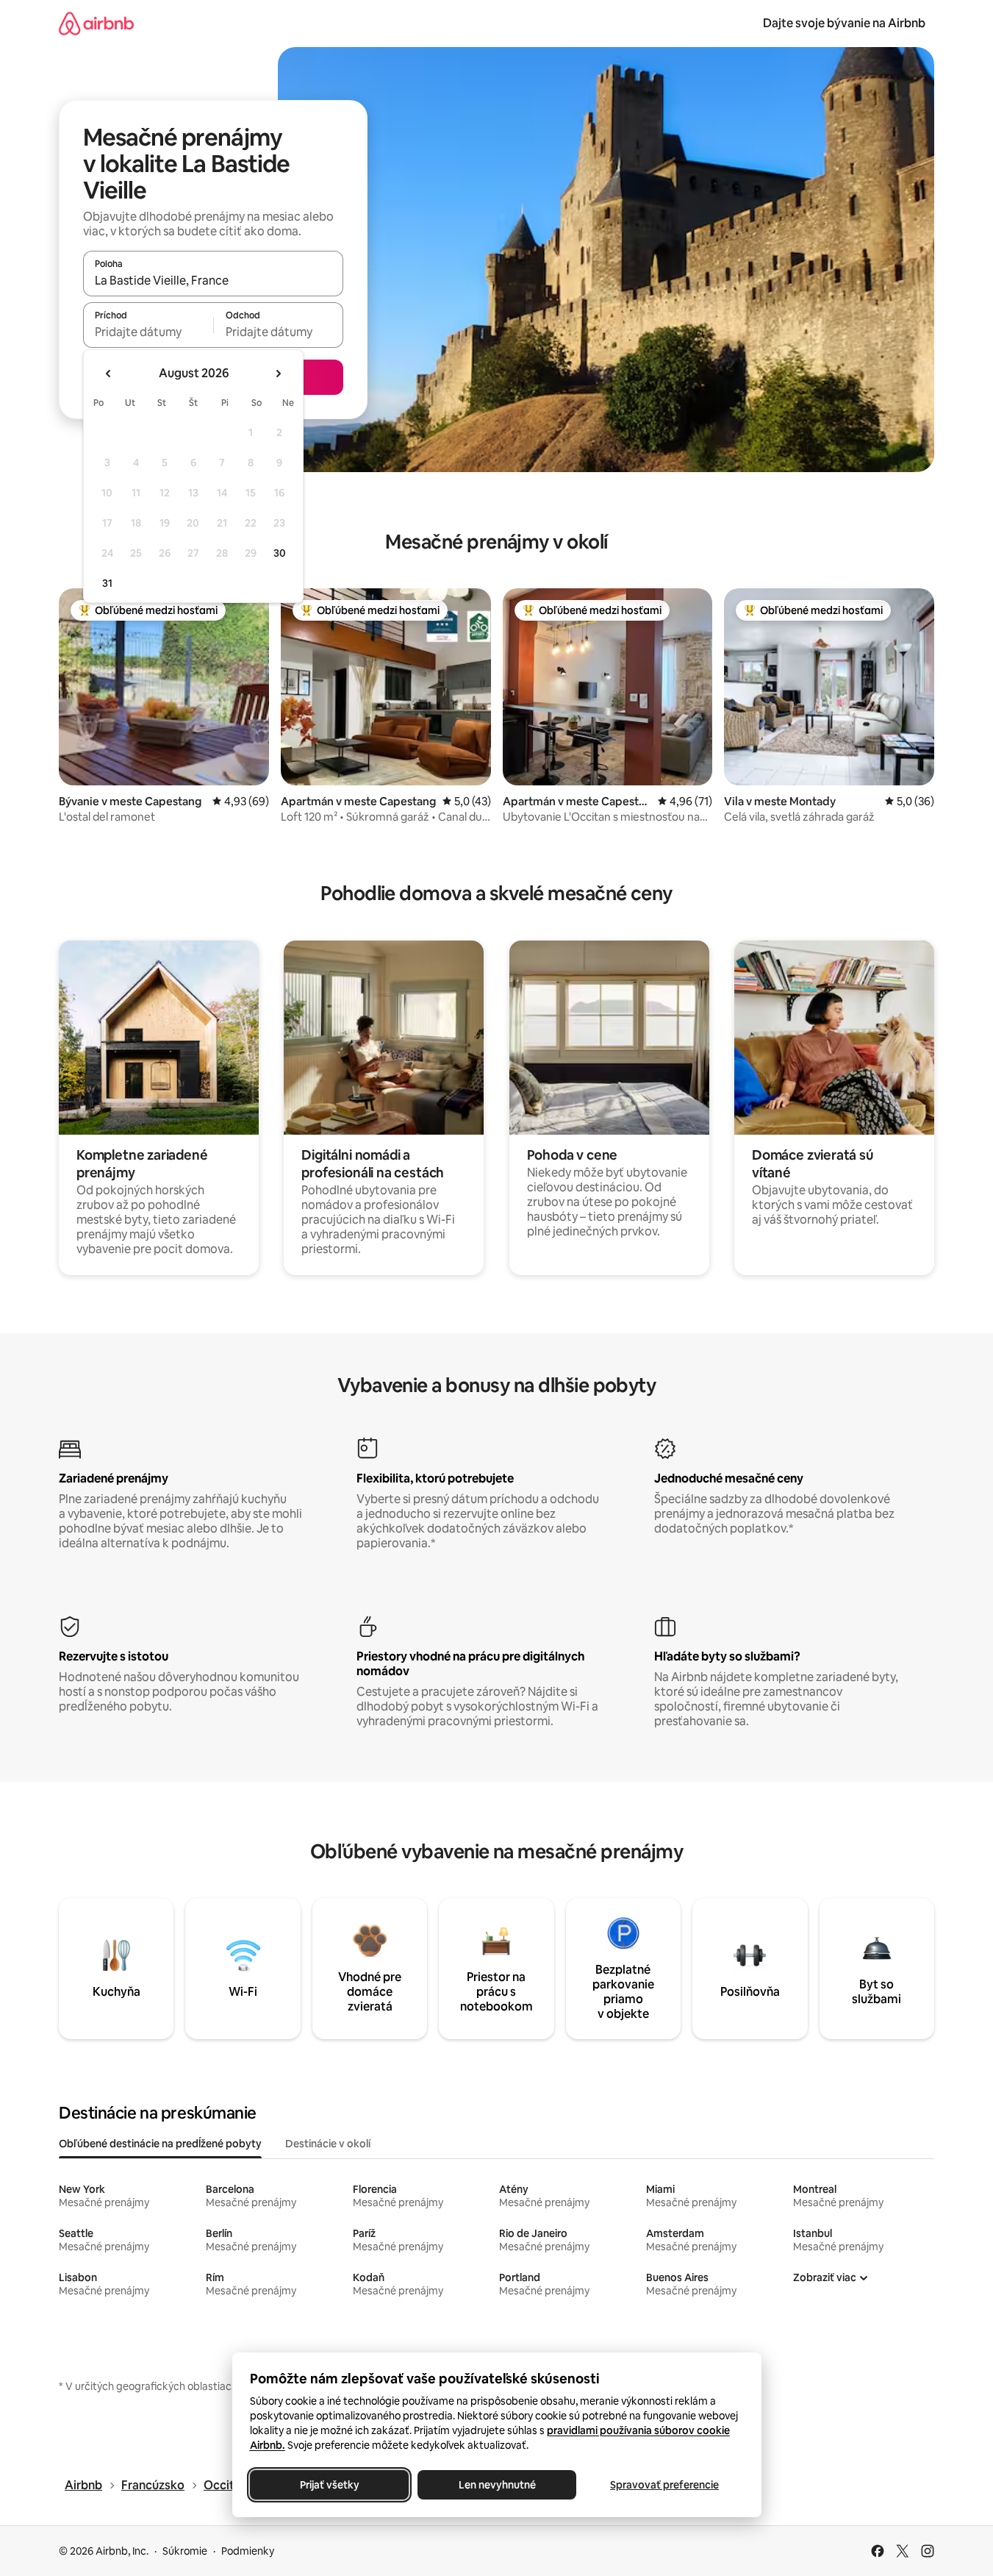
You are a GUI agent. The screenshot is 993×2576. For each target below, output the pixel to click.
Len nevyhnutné (496, 2485)
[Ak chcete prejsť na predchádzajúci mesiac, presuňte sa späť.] (109, 374)
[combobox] (213, 280)
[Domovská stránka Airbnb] (96, 23)
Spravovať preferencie (664, 2485)
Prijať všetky (329, 2485)
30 (280, 553)
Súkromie (185, 2551)
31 (107, 583)
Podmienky (248, 2551)
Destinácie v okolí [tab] (328, 2144)
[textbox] (148, 332)
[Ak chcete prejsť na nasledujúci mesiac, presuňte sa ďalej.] (278, 374)
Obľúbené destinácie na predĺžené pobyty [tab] (160, 2144)
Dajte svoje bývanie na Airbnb (844, 23)
